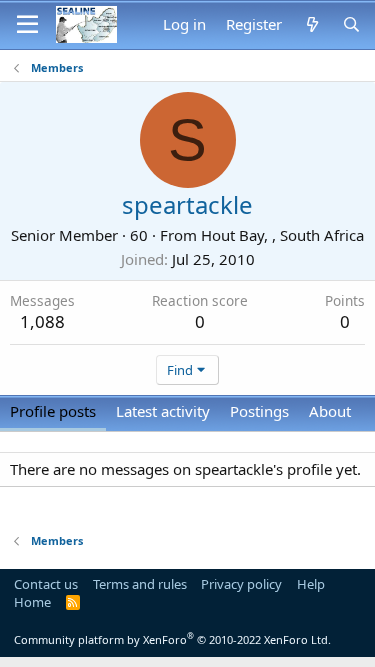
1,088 (42, 321)
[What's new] (311, 24)
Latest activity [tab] (163, 411)
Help (311, 584)
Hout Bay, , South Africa (282, 235)
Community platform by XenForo (172, 639)
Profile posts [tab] (53, 411)
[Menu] (27, 25)
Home (32, 602)
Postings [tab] (259, 411)
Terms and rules (140, 584)
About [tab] (330, 411)
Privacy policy (241, 584)
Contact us (46, 584)
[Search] (351, 24)
